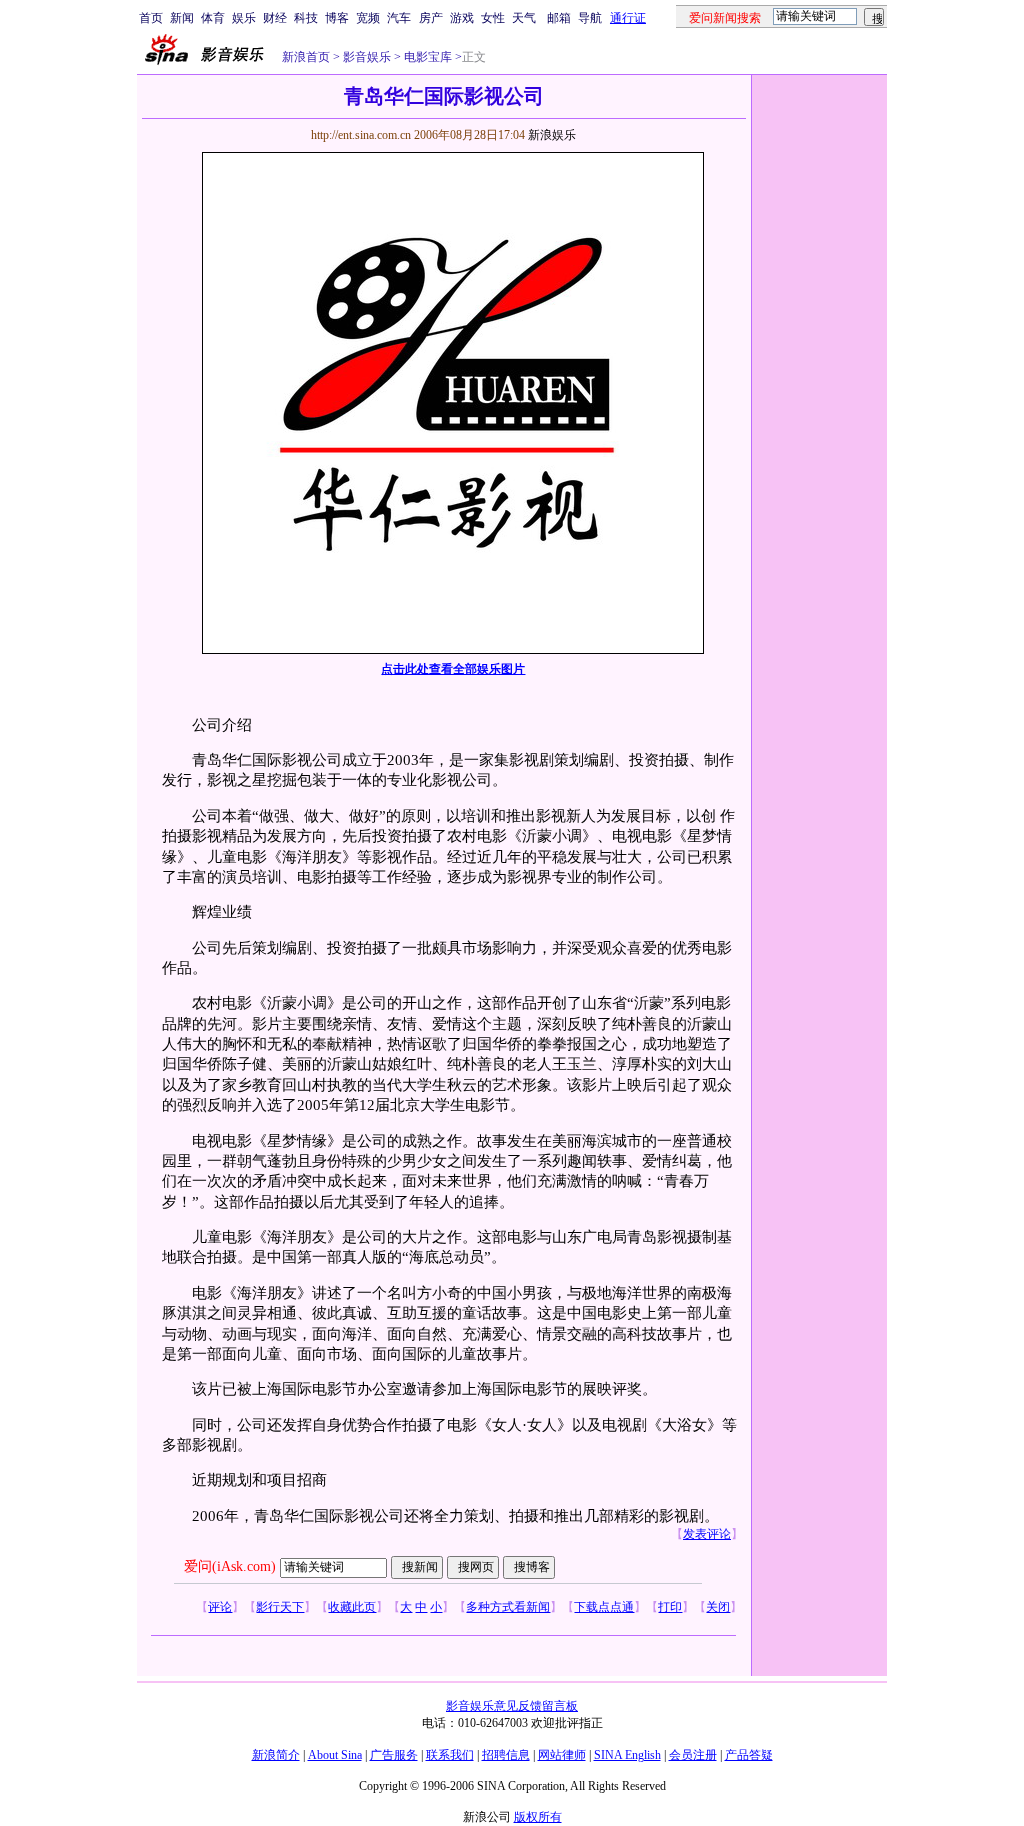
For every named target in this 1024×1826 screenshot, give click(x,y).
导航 (590, 18)
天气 (524, 18)
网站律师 (562, 1755)
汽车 (399, 18)
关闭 (718, 1607)
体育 (213, 18)
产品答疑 (749, 1755)
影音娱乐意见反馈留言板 (512, 1706)
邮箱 (559, 18)
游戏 (462, 18)
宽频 (368, 18)
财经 (275, 18)
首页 (151, 18)
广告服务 (394, 1755)
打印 (670, 1607)
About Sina (335, 1755)
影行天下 (280, 1607)
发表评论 (707, 1534)
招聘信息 (506, 1755)
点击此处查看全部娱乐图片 (453, 669)
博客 (337, 18)
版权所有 (538, 1817)
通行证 (628, 18)
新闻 (182, 18)
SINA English (627, 1755)
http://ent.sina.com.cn (362, 135)
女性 (493, 18)
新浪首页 (306, 57)
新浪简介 (276, 1755)
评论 (220, 1607)
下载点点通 (604, 1607)
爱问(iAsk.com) (230, 1566)
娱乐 (244, 18)
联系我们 (450, 1755)
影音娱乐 (367, 57)
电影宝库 (426, 57)
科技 (306, 18)
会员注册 (693, 1755)
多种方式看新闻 (508, 1607)
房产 (431, 18)
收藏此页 (352, 1607)
